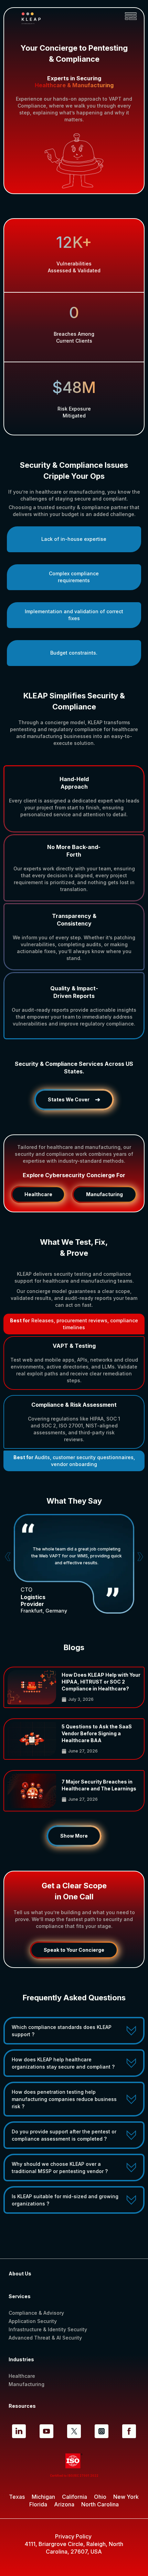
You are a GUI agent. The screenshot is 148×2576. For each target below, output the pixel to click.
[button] (131, 16)
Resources (23, 2406)
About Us (20, 2274)
